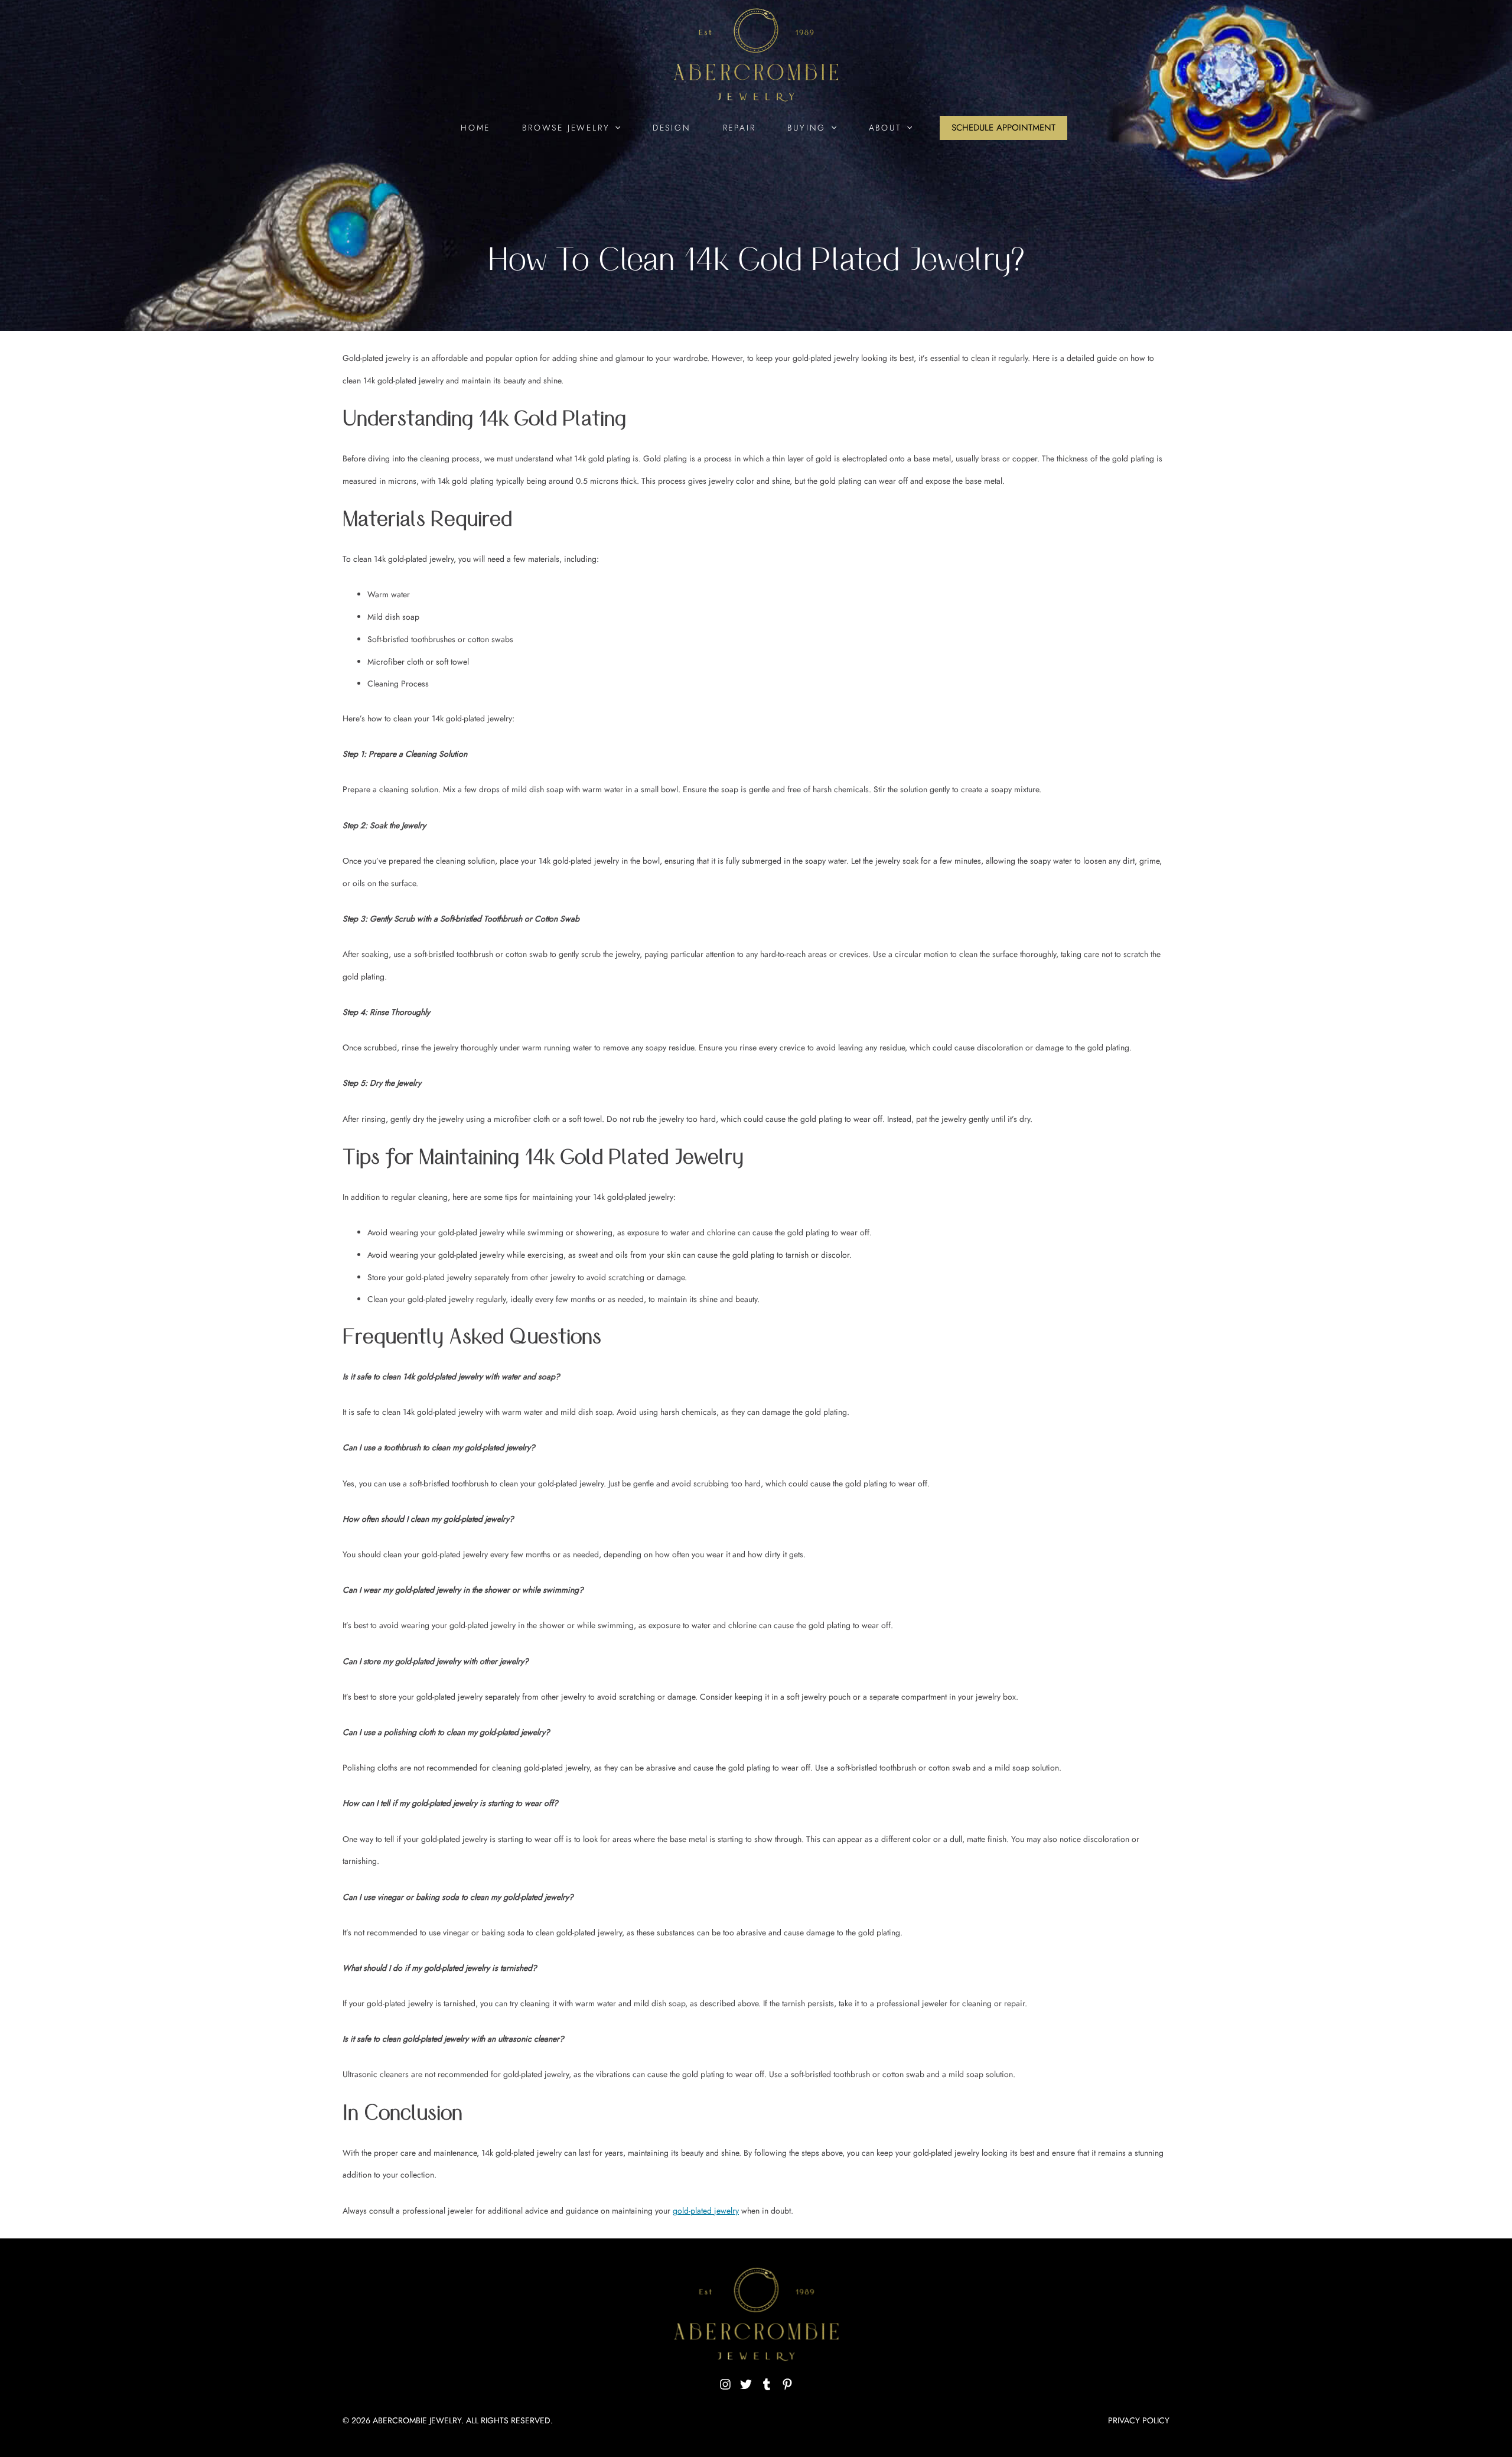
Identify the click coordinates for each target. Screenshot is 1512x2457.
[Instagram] (725, 2384)
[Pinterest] (787, 2384)
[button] (615, 128)
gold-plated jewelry (706, 2211)
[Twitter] (746, 2384)
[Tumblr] (767, 2384)
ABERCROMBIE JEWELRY (417, 2420)
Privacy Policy (1139, 2420)
